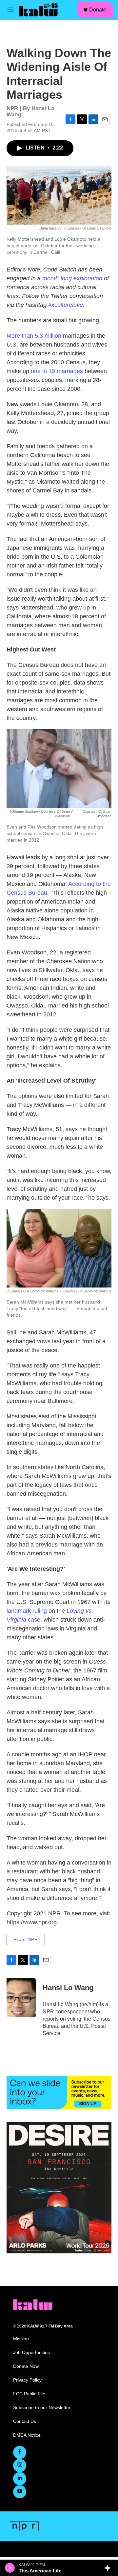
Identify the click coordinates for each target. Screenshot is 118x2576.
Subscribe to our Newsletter (42, 2408)
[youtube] (20, 2492)
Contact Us (25, 2421)
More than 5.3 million (34, 336)
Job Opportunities (31, 2353)
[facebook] (20, 2452)
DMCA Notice (27, 2435)
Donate (98, 10)
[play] (10, 2568)
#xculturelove (66, 305)
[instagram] (20, 2466)
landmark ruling (27, 1611)
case (34, 1620)
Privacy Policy (27, 2380)
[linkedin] (20, 2479)
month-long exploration (72, 278)
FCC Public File (29, 2394)
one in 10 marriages (57, 371)
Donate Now (26, 2366)
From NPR (26, 1939)
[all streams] (109, 2568)
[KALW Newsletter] (59, 2093)
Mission (21, 2339)
